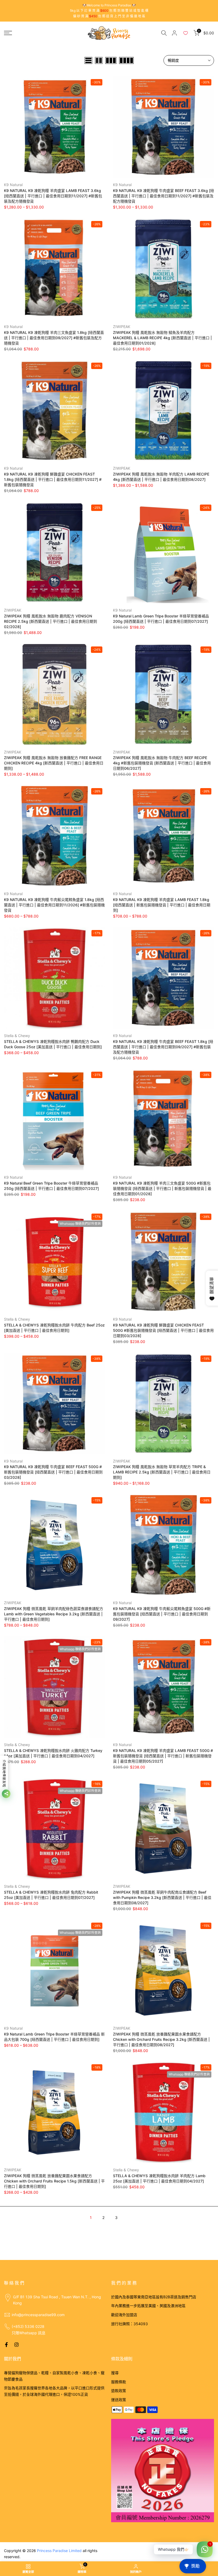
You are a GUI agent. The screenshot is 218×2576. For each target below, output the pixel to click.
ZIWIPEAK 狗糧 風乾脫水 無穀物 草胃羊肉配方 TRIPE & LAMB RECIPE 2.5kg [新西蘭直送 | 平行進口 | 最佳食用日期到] (162, 1472)
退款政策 (119, 2391)
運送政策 (119, 2400)
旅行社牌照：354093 (129, 2324)
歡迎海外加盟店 (124, 2315)
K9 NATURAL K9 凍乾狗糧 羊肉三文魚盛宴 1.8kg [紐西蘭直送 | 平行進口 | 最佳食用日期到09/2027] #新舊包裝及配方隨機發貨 (54, 338)
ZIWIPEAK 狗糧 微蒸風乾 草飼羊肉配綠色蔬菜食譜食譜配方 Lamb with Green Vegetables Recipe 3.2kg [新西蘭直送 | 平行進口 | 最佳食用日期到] (54, 1614)
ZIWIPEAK (122, 327)
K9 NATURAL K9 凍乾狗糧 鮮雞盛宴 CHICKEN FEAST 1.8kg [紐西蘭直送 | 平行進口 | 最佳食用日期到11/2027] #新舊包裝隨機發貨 (53, 479)
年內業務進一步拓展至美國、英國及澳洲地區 (148, 2306)
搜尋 (115, 2373)
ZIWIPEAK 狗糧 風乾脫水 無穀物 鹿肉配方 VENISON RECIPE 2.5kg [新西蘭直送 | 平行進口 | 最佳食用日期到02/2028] (51, 621)
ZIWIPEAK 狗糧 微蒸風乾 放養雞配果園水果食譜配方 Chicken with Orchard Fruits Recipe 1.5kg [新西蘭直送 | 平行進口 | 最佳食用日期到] (54, 2181)
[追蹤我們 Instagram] (16, 2345)
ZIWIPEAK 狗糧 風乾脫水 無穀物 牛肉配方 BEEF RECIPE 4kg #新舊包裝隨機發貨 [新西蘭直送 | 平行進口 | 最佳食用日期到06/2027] (162, 763)
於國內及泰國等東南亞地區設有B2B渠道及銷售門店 (154, 2297)
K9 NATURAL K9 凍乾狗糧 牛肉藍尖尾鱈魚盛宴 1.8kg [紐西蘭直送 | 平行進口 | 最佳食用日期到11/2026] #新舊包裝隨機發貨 (54, 905)
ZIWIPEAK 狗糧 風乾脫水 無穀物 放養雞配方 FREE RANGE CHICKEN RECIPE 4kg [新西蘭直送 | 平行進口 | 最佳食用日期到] (54, 763)
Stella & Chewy (17, 1036)
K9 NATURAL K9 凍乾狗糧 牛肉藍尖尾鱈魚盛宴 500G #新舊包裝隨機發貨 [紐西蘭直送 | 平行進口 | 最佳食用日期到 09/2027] (162, 1614)
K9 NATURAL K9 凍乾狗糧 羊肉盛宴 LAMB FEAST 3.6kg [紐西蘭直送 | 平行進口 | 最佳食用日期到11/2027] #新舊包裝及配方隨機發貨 (53, 196)
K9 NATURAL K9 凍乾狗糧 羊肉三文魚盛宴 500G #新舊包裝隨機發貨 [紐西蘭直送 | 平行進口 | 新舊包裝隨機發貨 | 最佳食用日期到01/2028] (162, 1188)
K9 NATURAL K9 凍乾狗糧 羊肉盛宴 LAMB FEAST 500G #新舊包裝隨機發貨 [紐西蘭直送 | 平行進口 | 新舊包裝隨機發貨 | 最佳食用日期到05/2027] (163, 1756)
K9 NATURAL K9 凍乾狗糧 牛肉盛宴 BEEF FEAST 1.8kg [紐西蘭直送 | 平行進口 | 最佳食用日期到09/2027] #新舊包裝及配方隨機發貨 (163, 1047)
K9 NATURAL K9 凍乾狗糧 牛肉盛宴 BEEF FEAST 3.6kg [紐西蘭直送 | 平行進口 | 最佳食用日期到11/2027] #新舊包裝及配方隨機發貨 (163, 196)
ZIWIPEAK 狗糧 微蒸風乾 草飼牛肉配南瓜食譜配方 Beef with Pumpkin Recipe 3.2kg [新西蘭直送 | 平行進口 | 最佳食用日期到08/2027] (162, 1897)
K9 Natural (13, 185)
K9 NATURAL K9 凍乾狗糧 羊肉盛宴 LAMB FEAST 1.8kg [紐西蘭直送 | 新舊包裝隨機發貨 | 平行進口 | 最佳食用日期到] (162, 905)
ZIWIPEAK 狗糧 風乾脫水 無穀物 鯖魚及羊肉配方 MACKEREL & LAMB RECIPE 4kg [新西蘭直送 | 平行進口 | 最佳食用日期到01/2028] (162, 338)
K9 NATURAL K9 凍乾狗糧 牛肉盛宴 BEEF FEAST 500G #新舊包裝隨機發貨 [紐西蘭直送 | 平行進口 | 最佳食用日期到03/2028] (53, 1472)
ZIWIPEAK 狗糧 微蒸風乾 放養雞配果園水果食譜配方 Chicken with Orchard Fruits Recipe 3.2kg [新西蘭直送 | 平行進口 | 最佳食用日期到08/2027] (161, 2039)
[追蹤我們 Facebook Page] (6, 2345)
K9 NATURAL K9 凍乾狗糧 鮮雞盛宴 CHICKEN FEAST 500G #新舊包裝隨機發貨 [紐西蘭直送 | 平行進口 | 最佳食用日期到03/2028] (163, 1330)
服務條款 (119, 2382)
